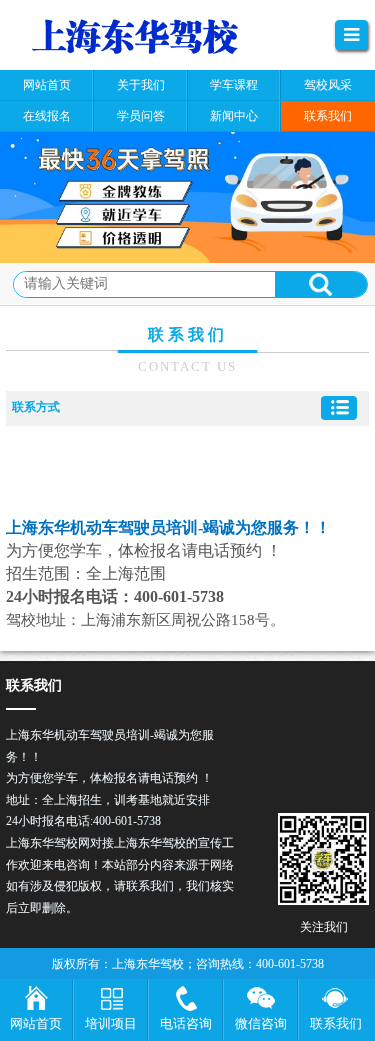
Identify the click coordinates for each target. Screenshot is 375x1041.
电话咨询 (186, 1023)
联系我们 (336, 1023)
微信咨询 (261, 1023)
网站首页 (36, 1023)
